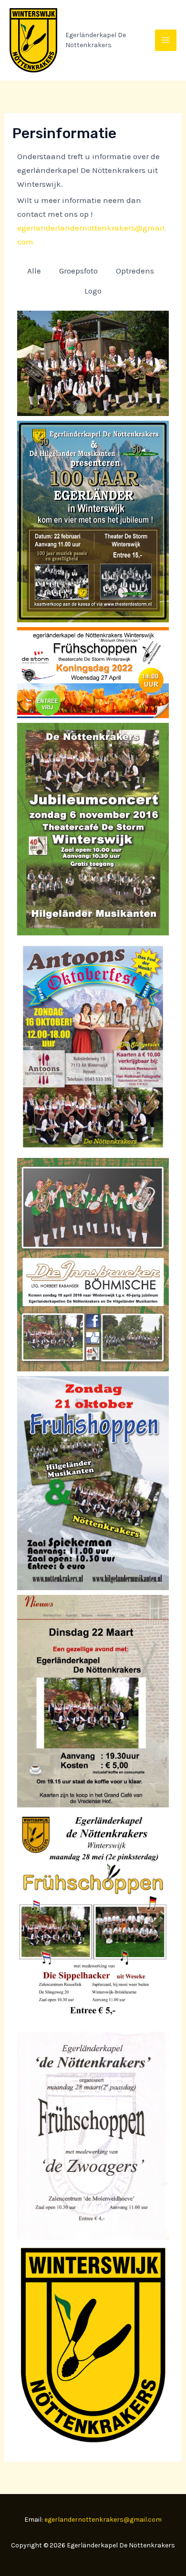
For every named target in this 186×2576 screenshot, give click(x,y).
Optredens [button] (135, 271)
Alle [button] (34, 271)
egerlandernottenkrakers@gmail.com (103, 2520)
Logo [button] (93, 291)
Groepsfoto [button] (78, 271)
